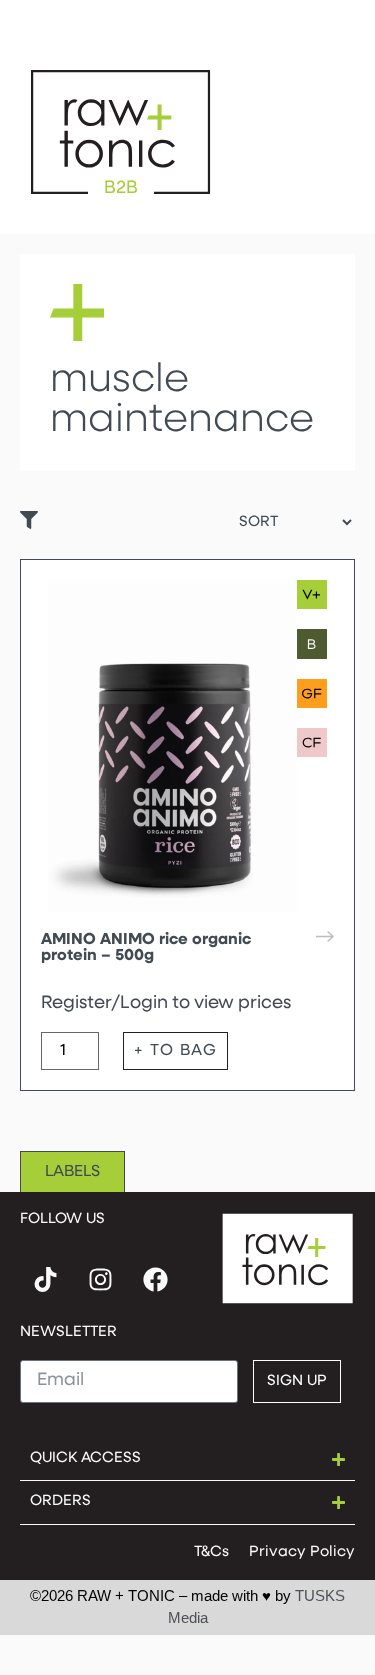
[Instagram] (100, 1280)
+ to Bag (175, 1051)
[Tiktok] (45, 1280)
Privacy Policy (302, 1552)
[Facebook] (155, 1280)
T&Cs (211, 1552)
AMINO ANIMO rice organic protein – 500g (146, 948)
